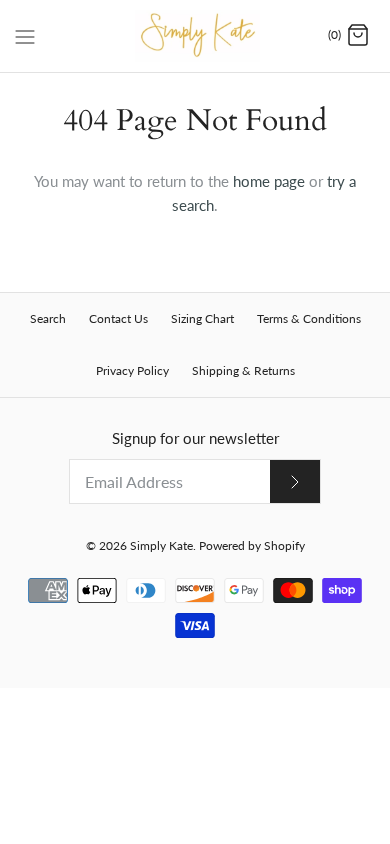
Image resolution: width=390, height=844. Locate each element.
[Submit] (295, 481)
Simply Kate (161, 545)
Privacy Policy (132, 370)
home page (269, 181)
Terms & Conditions (309, 318)
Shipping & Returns (243, 370)
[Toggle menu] (25, 35)
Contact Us (118, 318)
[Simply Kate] (195, 36)
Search (48, 318)
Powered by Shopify (252, 545)
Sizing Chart (202, 318)
